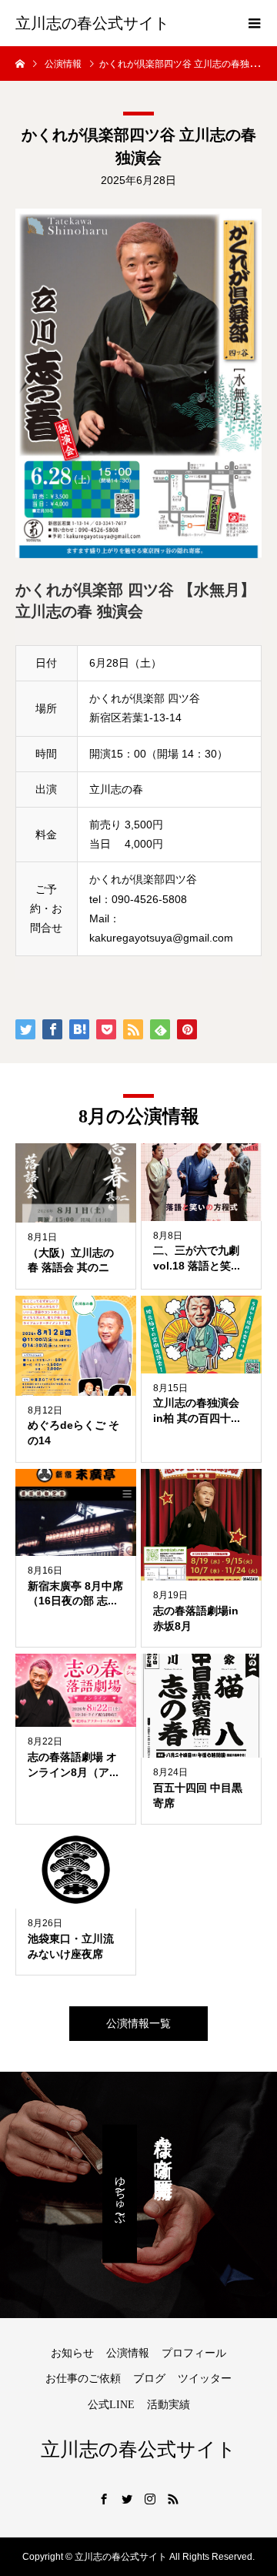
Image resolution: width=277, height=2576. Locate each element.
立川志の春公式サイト (92, 23)
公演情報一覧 (138, 2023)
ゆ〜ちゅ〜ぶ (120, 2194)
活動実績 (169, 2405)
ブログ (149, 2379)
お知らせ (72, 2353)
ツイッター (205, 2379)
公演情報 (128, 2353)
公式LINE (111, 2405)
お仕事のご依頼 (83, 2379)
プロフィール (194, 2353)
